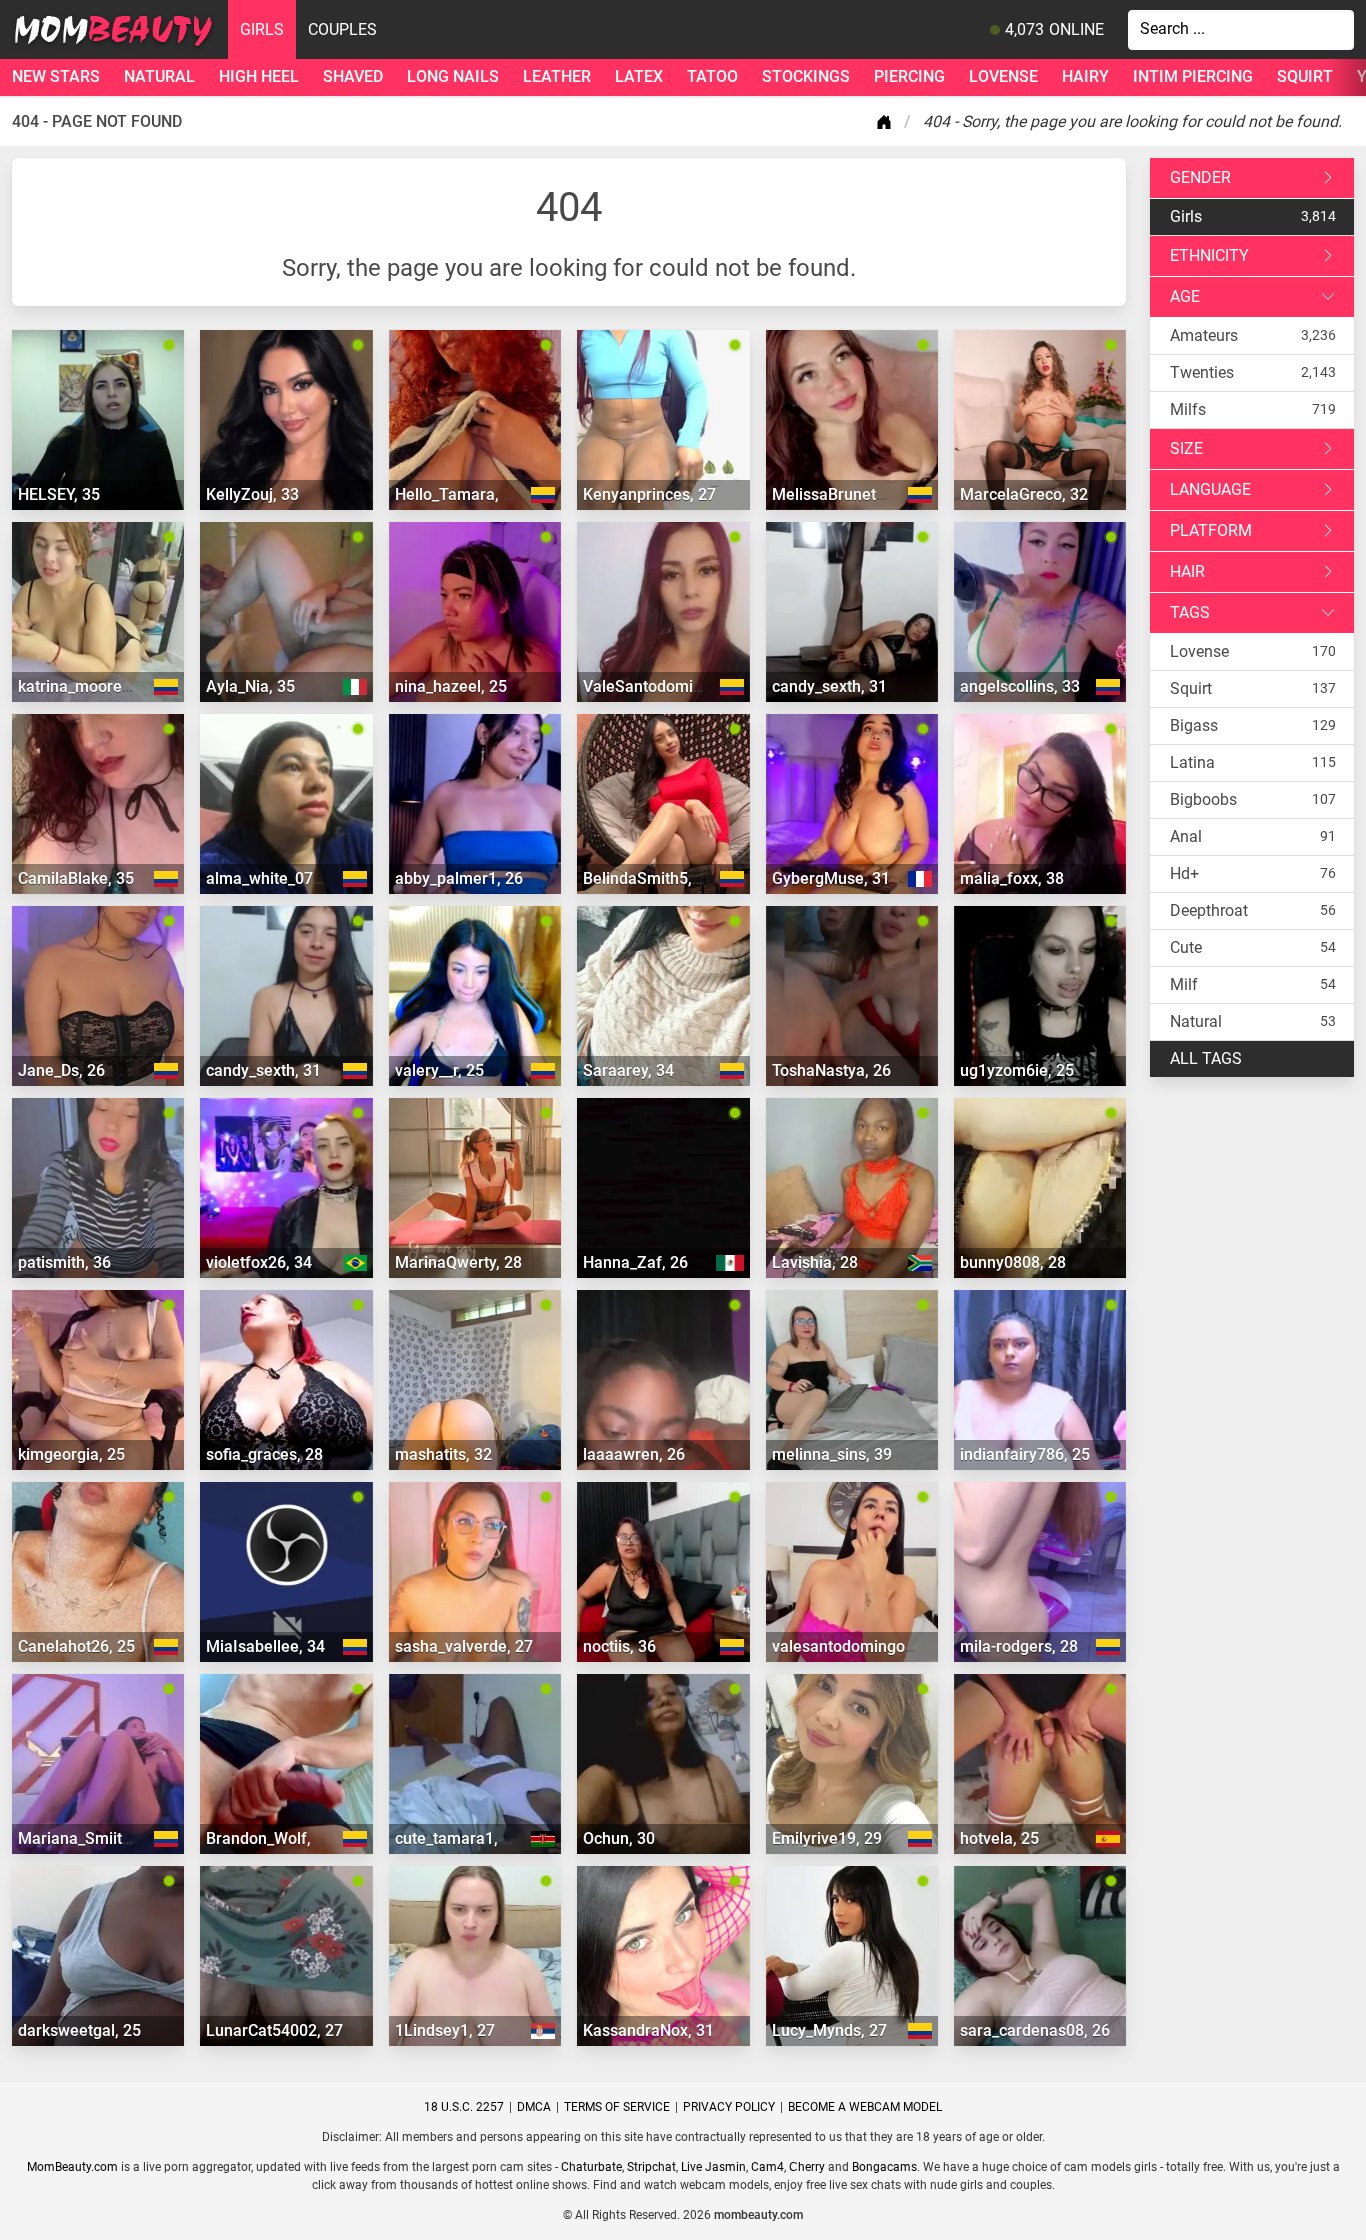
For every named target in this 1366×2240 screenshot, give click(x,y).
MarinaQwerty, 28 (458, 1262)
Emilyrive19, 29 (827, 1838)
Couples (342, 29)
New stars (56, 76)
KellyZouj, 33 (252, 494)
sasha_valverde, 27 (464, 1646)
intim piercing (1193, 76)
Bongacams (884, 2167)
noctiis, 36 (619, 1646)
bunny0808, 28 (1013, 1262)
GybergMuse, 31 (831, 878)
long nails (453, 76)
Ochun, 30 (619, 1838)
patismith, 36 (64, 1262)
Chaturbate (591, 2167)
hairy (1085, 76)
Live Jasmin (713, 2167)
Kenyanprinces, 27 (649, 494)
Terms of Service (617, 2107)
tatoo (712, 76)
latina (1192, 762)
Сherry (807, 2167)
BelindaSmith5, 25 (648, 878)
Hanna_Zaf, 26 (635, 1262)
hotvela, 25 (999, 1838)
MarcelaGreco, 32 (1024, 494)
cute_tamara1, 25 (457, 1838)
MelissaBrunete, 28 (841, 494)
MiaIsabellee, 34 (265, 1646)
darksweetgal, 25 (79, 2030)
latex (639, 76)
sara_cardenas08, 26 (1035, 2030)
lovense (1003, 76)
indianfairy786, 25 (1025, 1454)
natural (159, 76)
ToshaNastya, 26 (831, 1070)
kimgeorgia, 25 (71, 1454)
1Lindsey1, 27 (445, 2030)
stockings (806, 76)
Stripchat (651, 2167)
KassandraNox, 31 (648, 2030)
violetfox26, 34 (259, 1262)
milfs (1188, 409)
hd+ (1184, 873)
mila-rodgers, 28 (1019, 1646)
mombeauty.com (758, 2215)
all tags (1206, 1058)
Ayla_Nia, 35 (250, 686)
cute (1186, 947)
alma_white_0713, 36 (281, 878)
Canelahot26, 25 (76, 1646)
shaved (353, 76)
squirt (1305, 76)
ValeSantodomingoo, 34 (669, 686)
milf (1184, 984)
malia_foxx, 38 (1012, 878)
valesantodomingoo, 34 (856, 1646)
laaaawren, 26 (634, 1454)
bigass (1194, 725)
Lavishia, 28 (815, 1262)
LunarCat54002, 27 (274, 2030)
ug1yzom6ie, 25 (1017, 1070)
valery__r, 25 (439, 1070)
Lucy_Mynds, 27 (829, 2030)
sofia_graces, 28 (264, 1454)
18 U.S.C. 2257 (464, 2107)
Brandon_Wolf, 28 (269, 1838)
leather (557, 76)
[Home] (888, 122)
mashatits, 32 (443, 1454)
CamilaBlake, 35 (76, 878)
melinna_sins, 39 (832, 1454)
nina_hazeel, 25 (451, 686)
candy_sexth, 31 (829, 686)
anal (1186, 836)
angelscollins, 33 (1020, 686)
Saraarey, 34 (628, 1070)
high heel (259, 76)
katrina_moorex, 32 (87, 686)
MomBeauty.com (72, 2167)
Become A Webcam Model (865, 2107)
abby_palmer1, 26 (459, 878)
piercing (909, 76)
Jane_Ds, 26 (61, 1070)
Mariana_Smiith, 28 (87, 1838)
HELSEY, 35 (59, 494)
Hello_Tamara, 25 (458, 494)
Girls (262, 29)
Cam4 (767, 2167)
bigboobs (1203, 799)
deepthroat (1209, 910)
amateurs (1204, 335)
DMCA (534, 2107)
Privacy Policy (729, 2107)
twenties (1202, 372)
